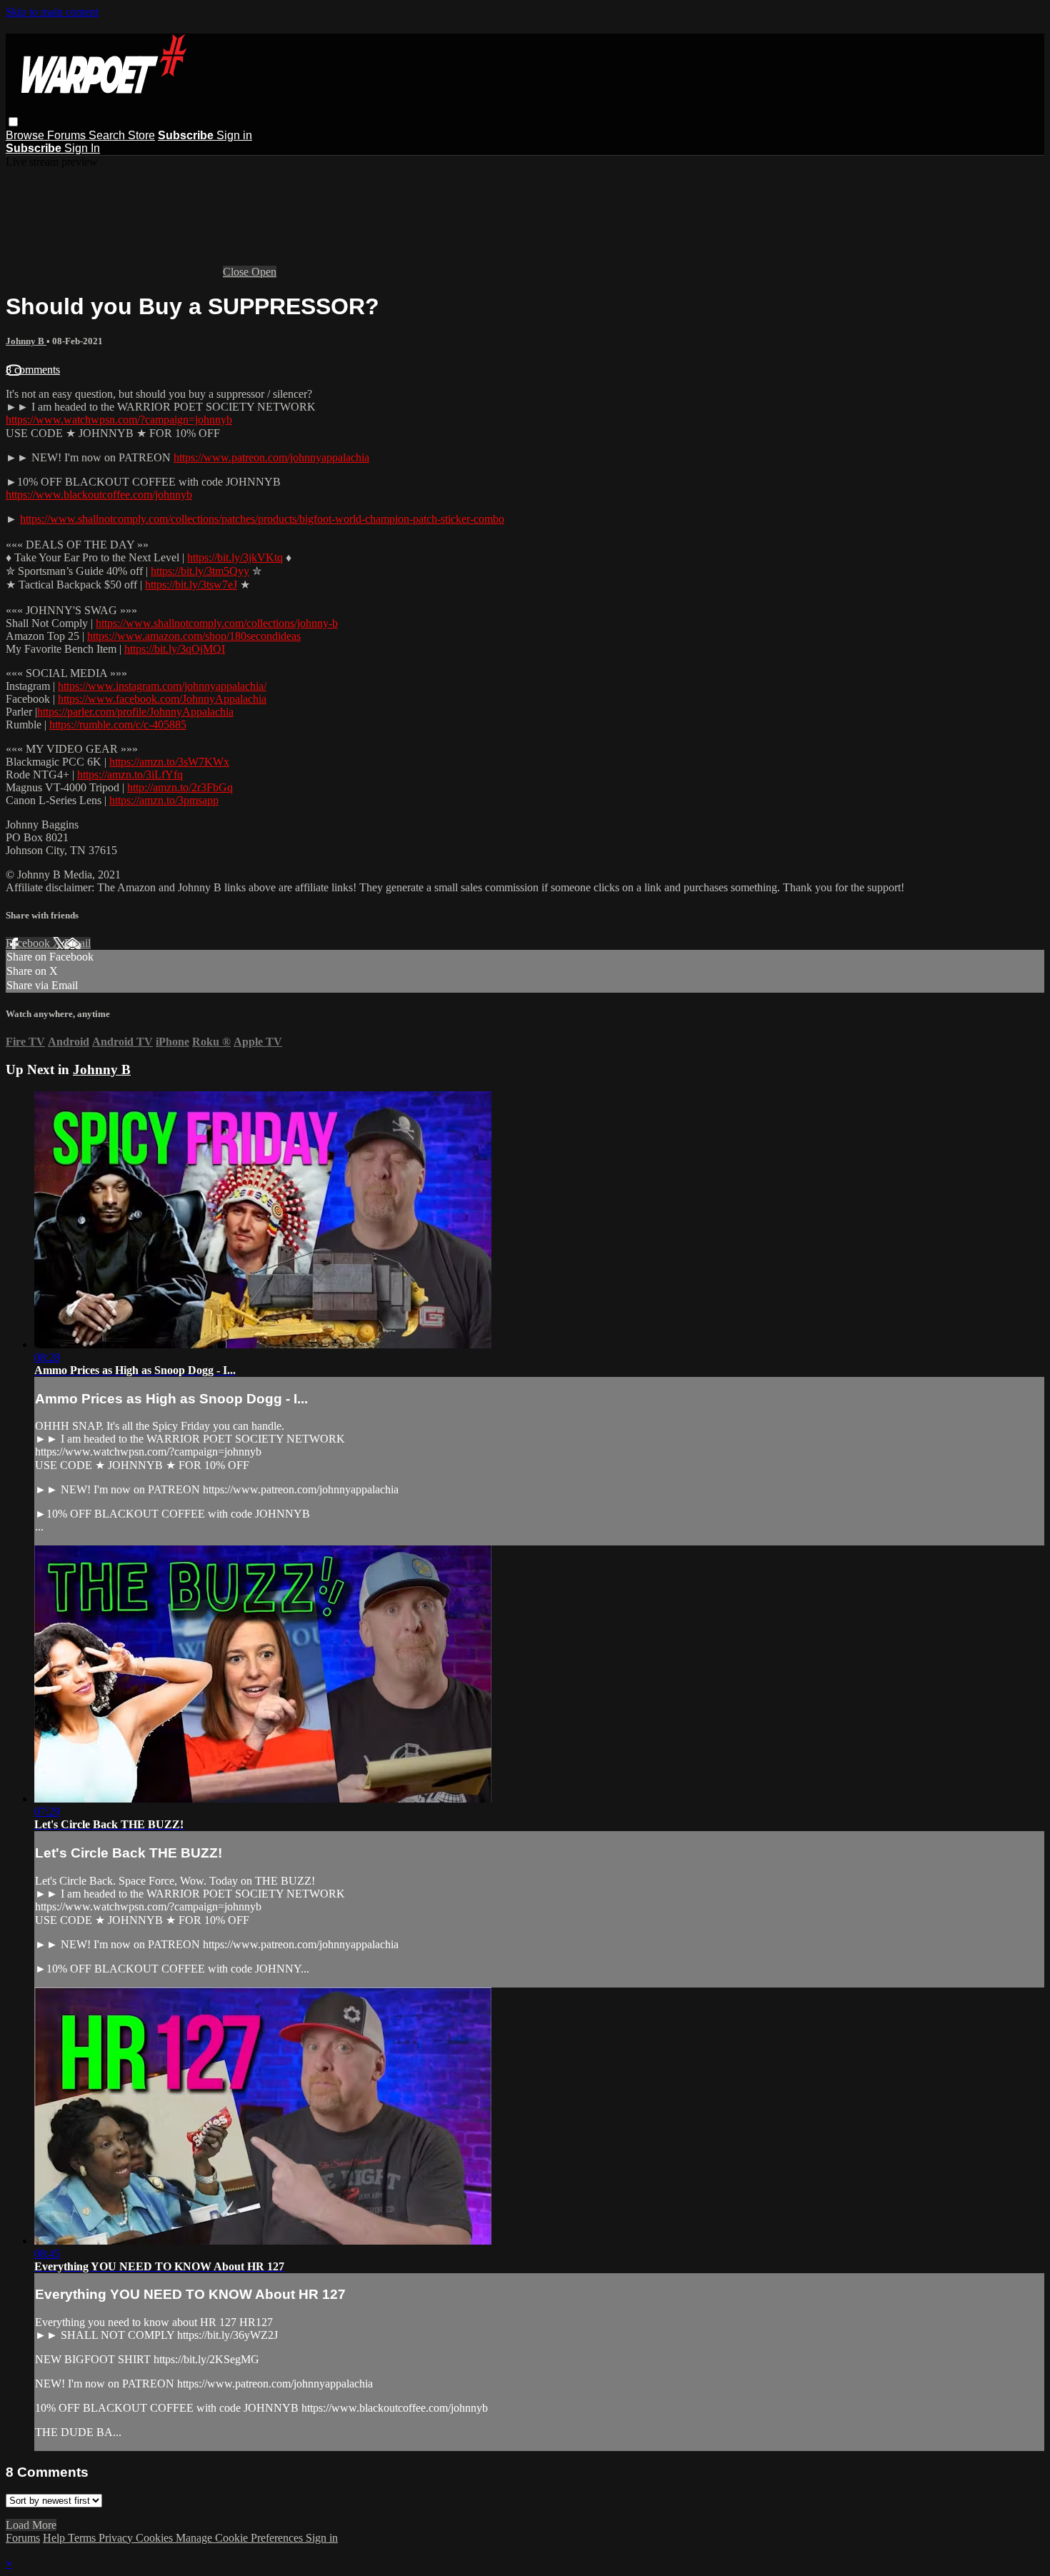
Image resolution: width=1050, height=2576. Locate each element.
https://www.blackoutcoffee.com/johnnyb (99, 495)
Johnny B (26, 341)
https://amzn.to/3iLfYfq (130, 775)
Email (77, 943)
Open (264, 272)
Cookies (156, 2538)
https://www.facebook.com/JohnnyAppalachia (162, 699)
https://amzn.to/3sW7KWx (169, 762)
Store (141, 135)
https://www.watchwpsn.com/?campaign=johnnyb (119, 420)
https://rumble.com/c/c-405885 (118, 725)
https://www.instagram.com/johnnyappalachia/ (162, 686)
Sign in (234, 135)
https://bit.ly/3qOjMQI (175, 649)
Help (55, 2538)
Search (108, 135)
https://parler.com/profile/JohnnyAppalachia (135, 712)
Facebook (29, 943)
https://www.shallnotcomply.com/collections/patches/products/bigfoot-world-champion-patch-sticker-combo (262, 519)
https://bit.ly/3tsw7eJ (191, 585)
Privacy (117, 2538)
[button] (13, 122)
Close (237, 272)
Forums (68, 135)
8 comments (33, 370)
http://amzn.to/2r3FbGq (180, 787)
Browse (26, 135)
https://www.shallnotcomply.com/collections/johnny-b (217, 623)
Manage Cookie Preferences (241, 2538)
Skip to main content (52, 12)
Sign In (82, 148)
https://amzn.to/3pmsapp (164, 800)
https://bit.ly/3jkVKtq (235, 557)
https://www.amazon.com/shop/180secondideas (194, 636)
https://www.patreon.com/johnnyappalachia (271, 457)
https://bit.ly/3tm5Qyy (200, 571)
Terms (83, 2538)
